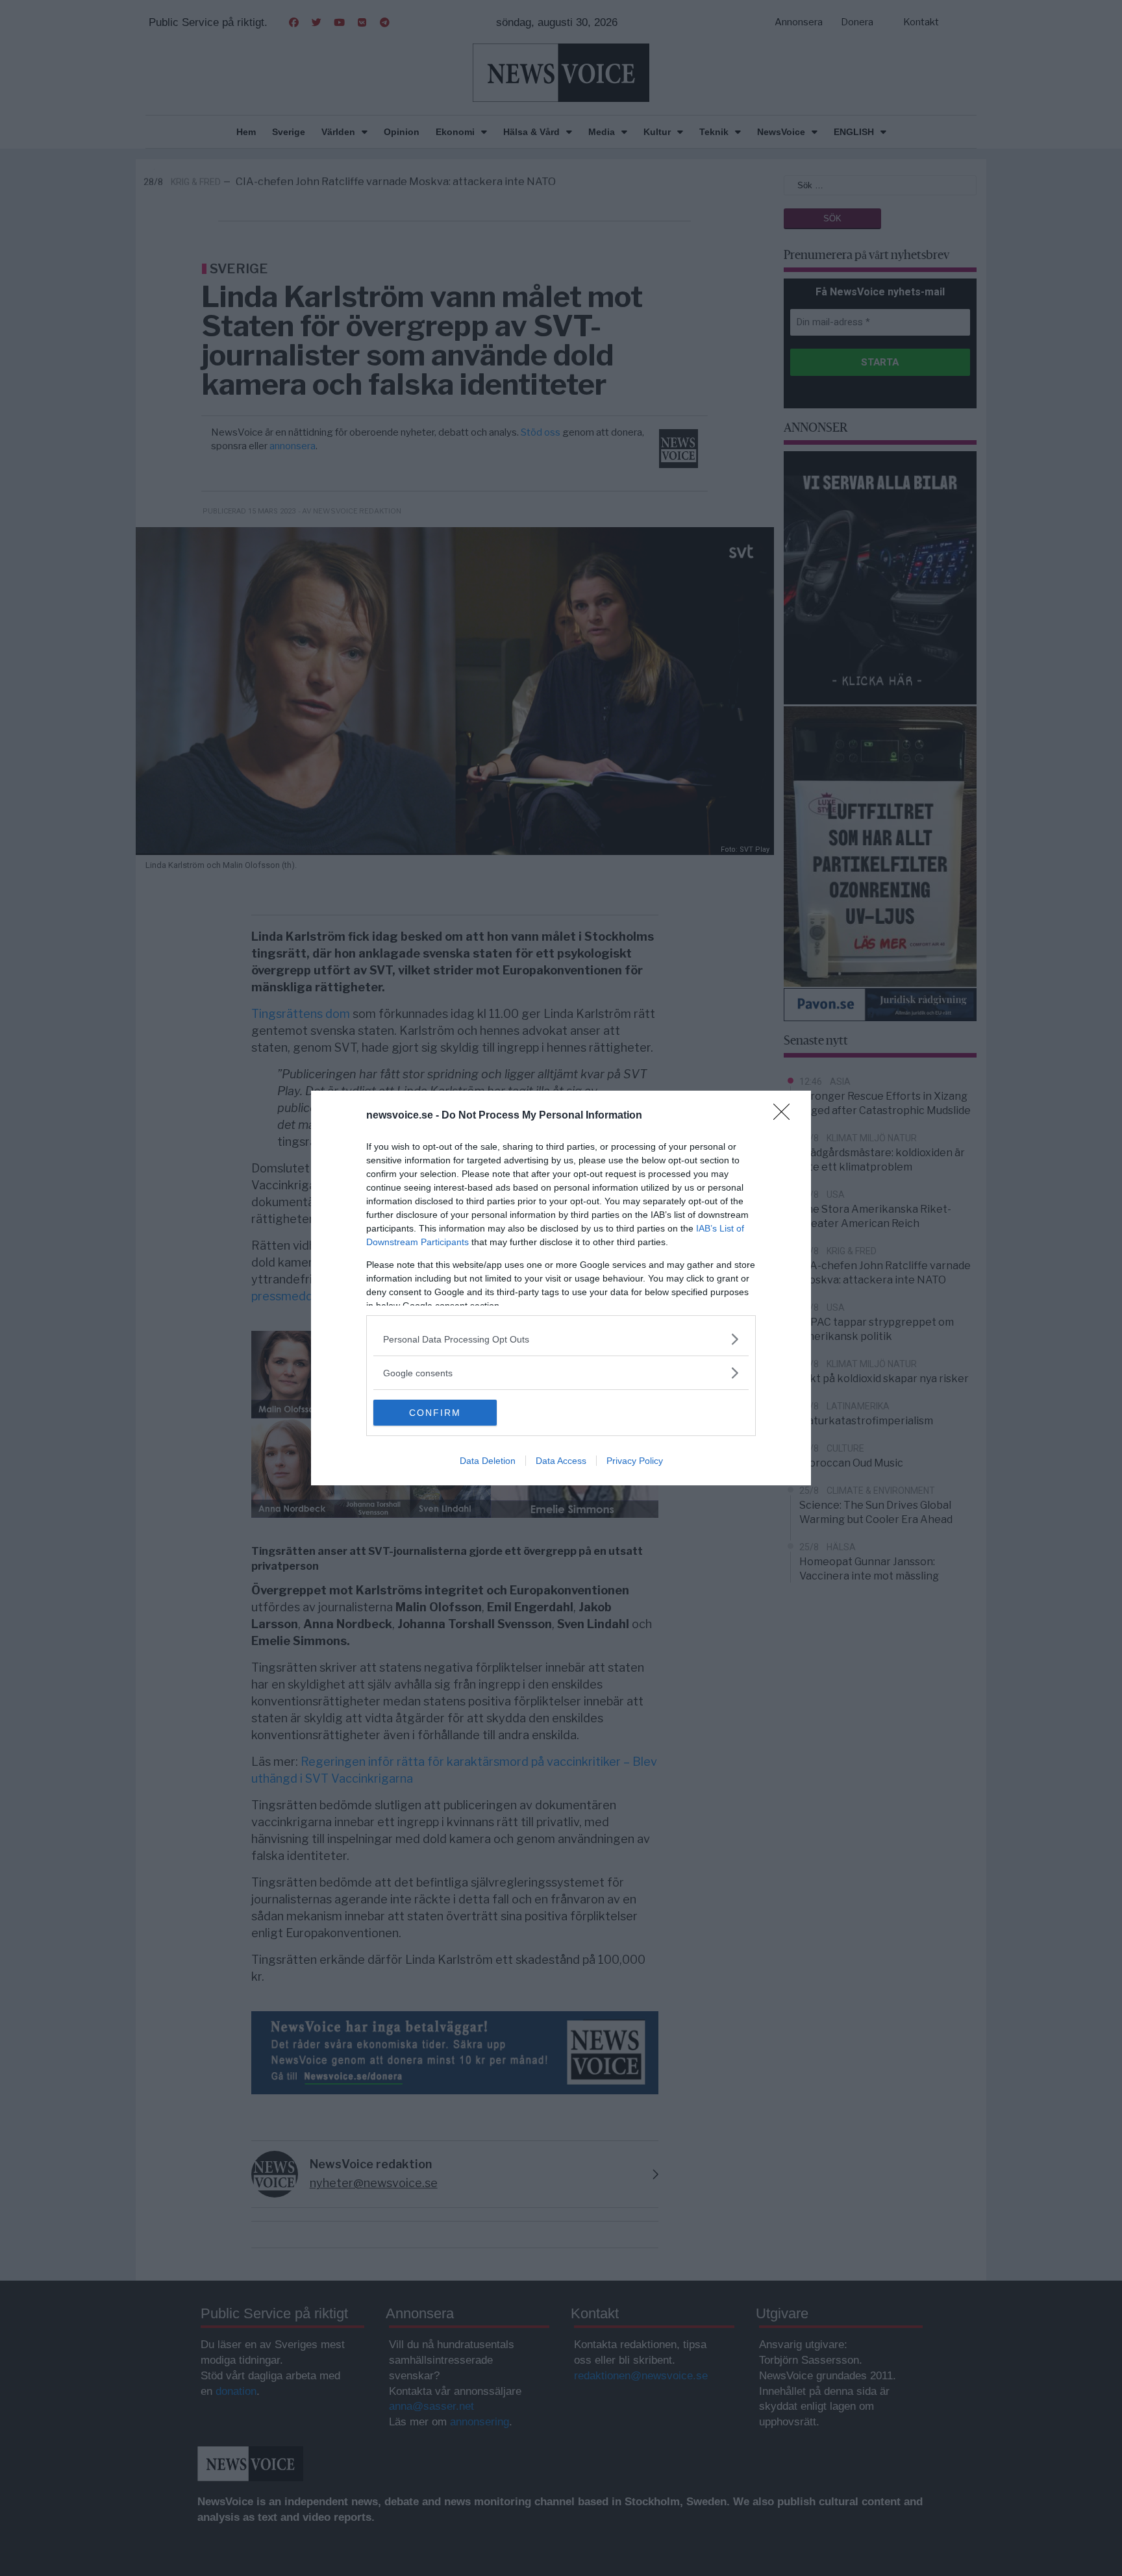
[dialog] (561, 1288)
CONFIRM (435, 1413)
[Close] (786, 1116)
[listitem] (561, 1339)
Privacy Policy (635, 1461)
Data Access (561, 1461)
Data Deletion (488, 1461)
